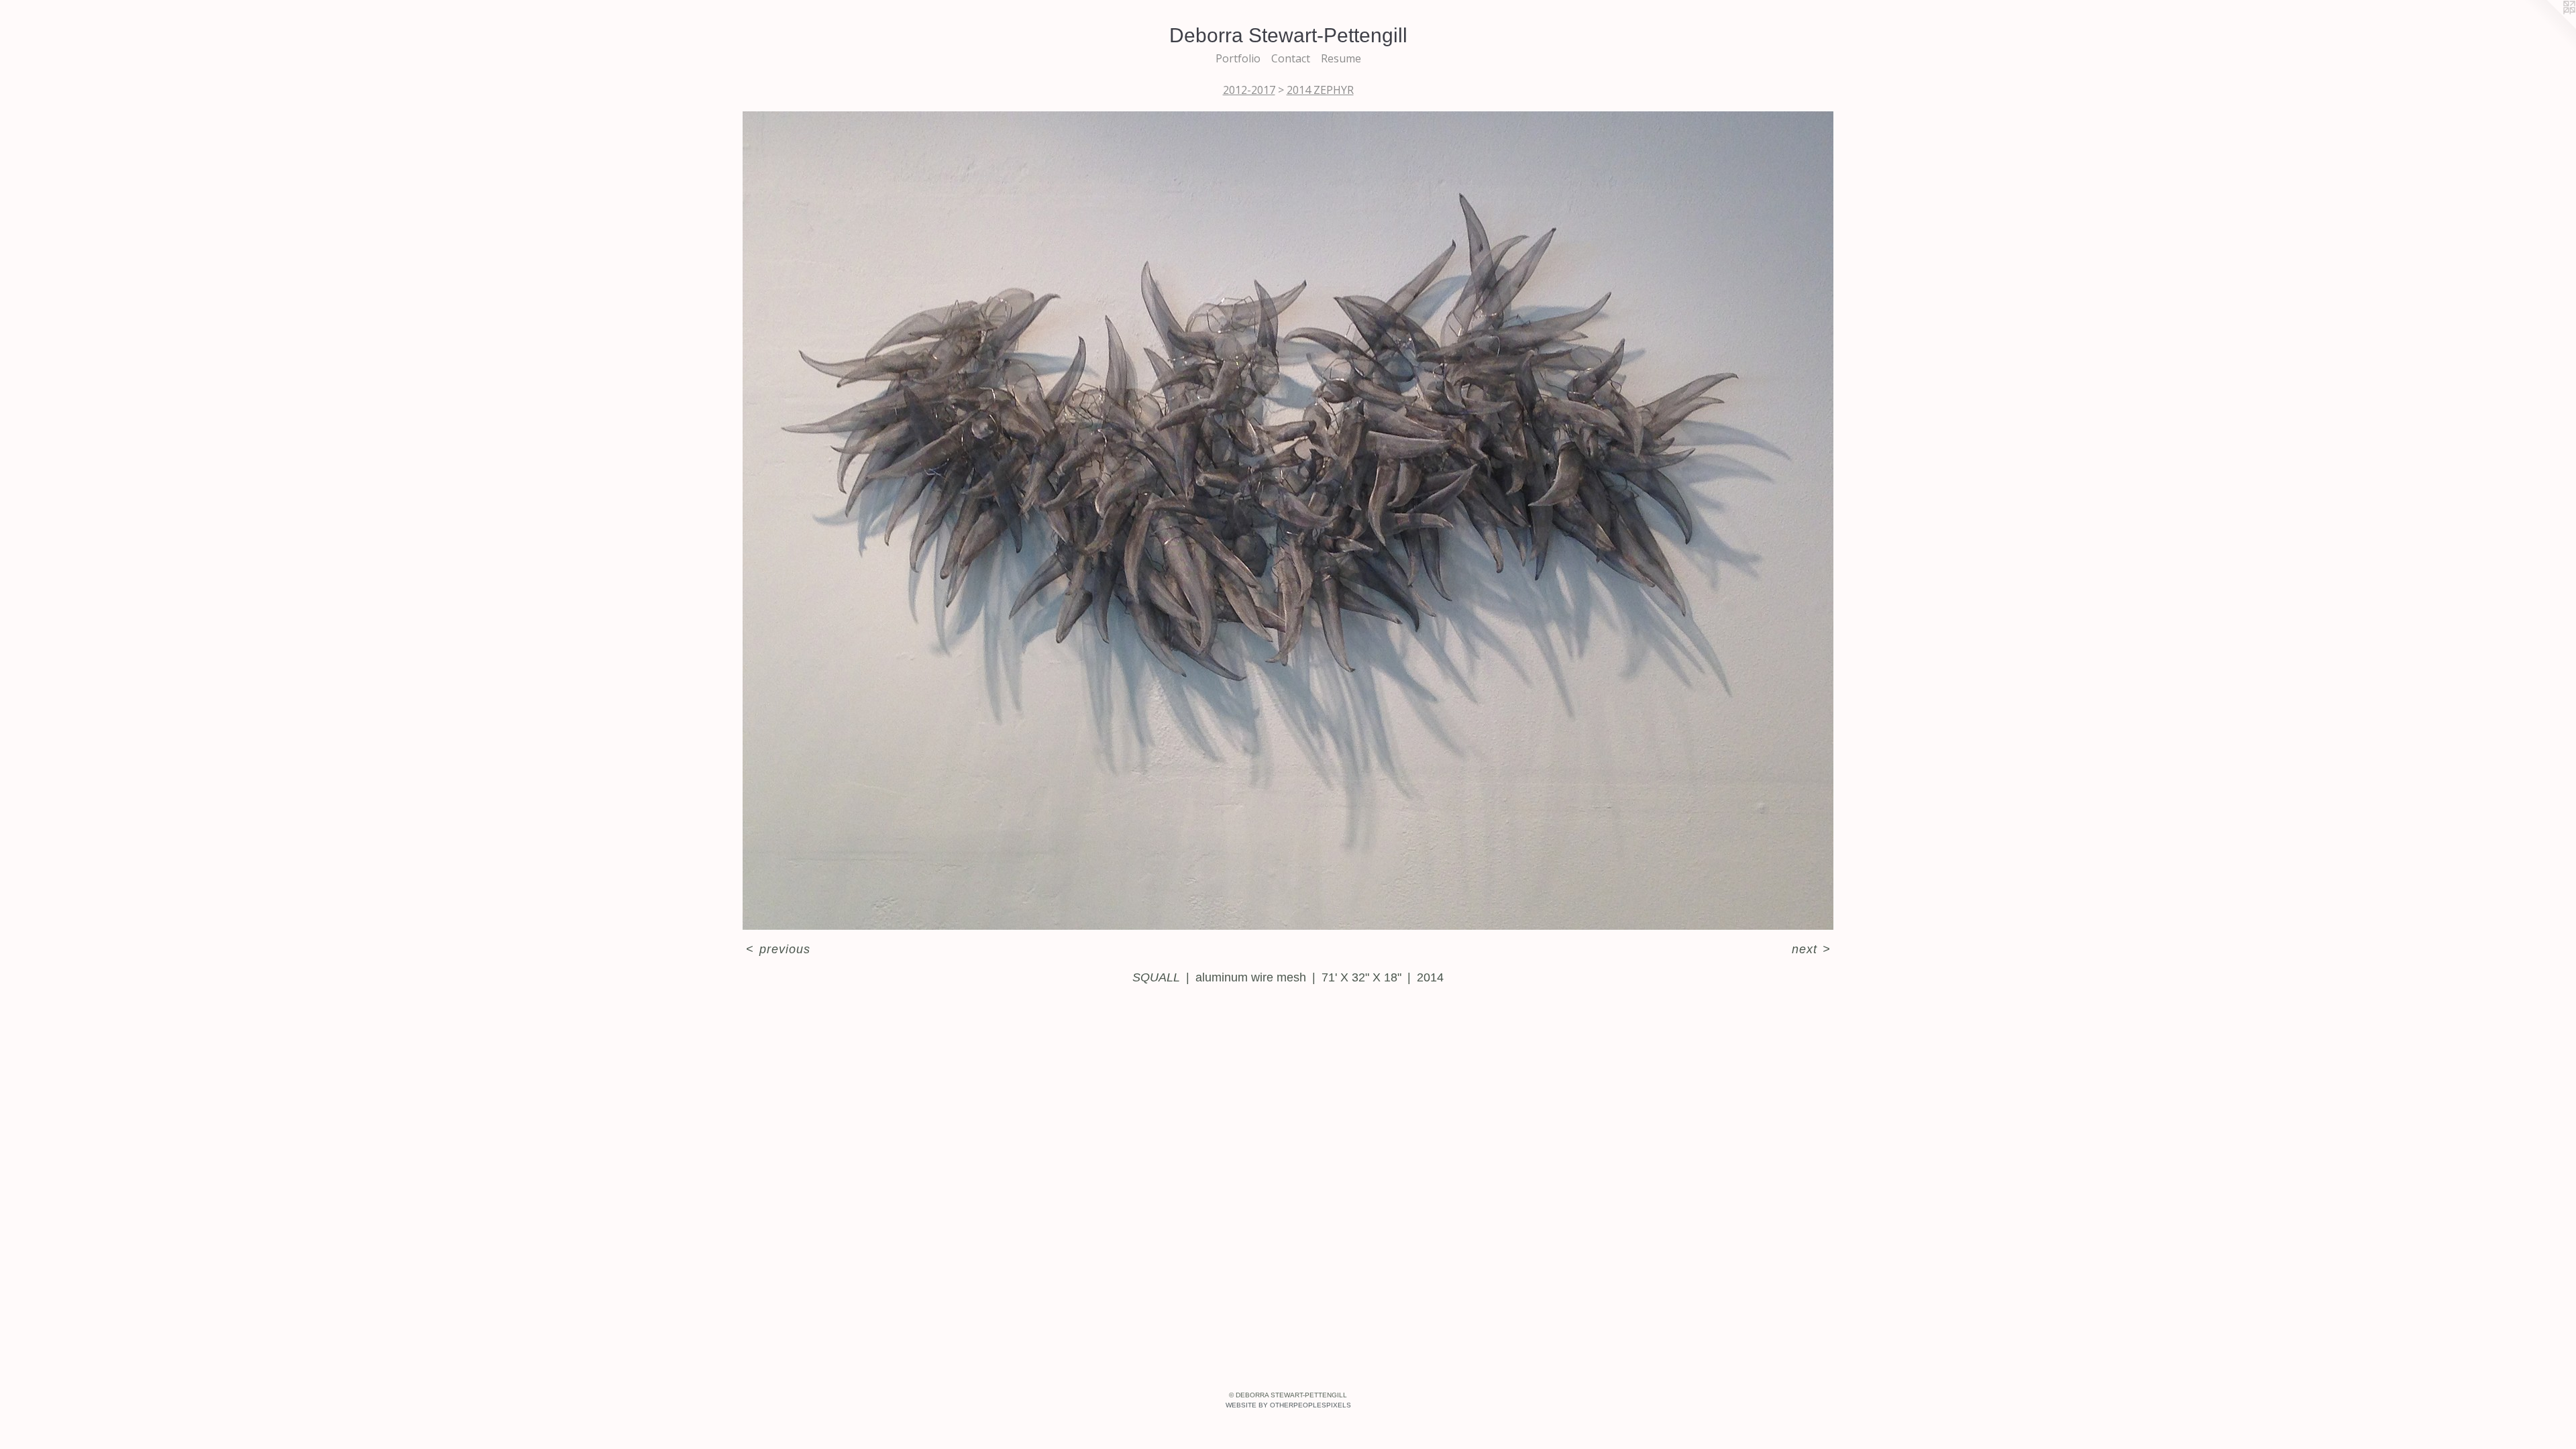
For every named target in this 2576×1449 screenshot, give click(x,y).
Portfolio (1238, 58)
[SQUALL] (1288, 521)
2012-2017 (1249, 90)
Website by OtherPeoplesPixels (1288, 1405)
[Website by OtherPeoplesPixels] (2549, 27)
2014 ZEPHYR (1320, 90)
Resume (1341, 58)
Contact (1291, 58)
